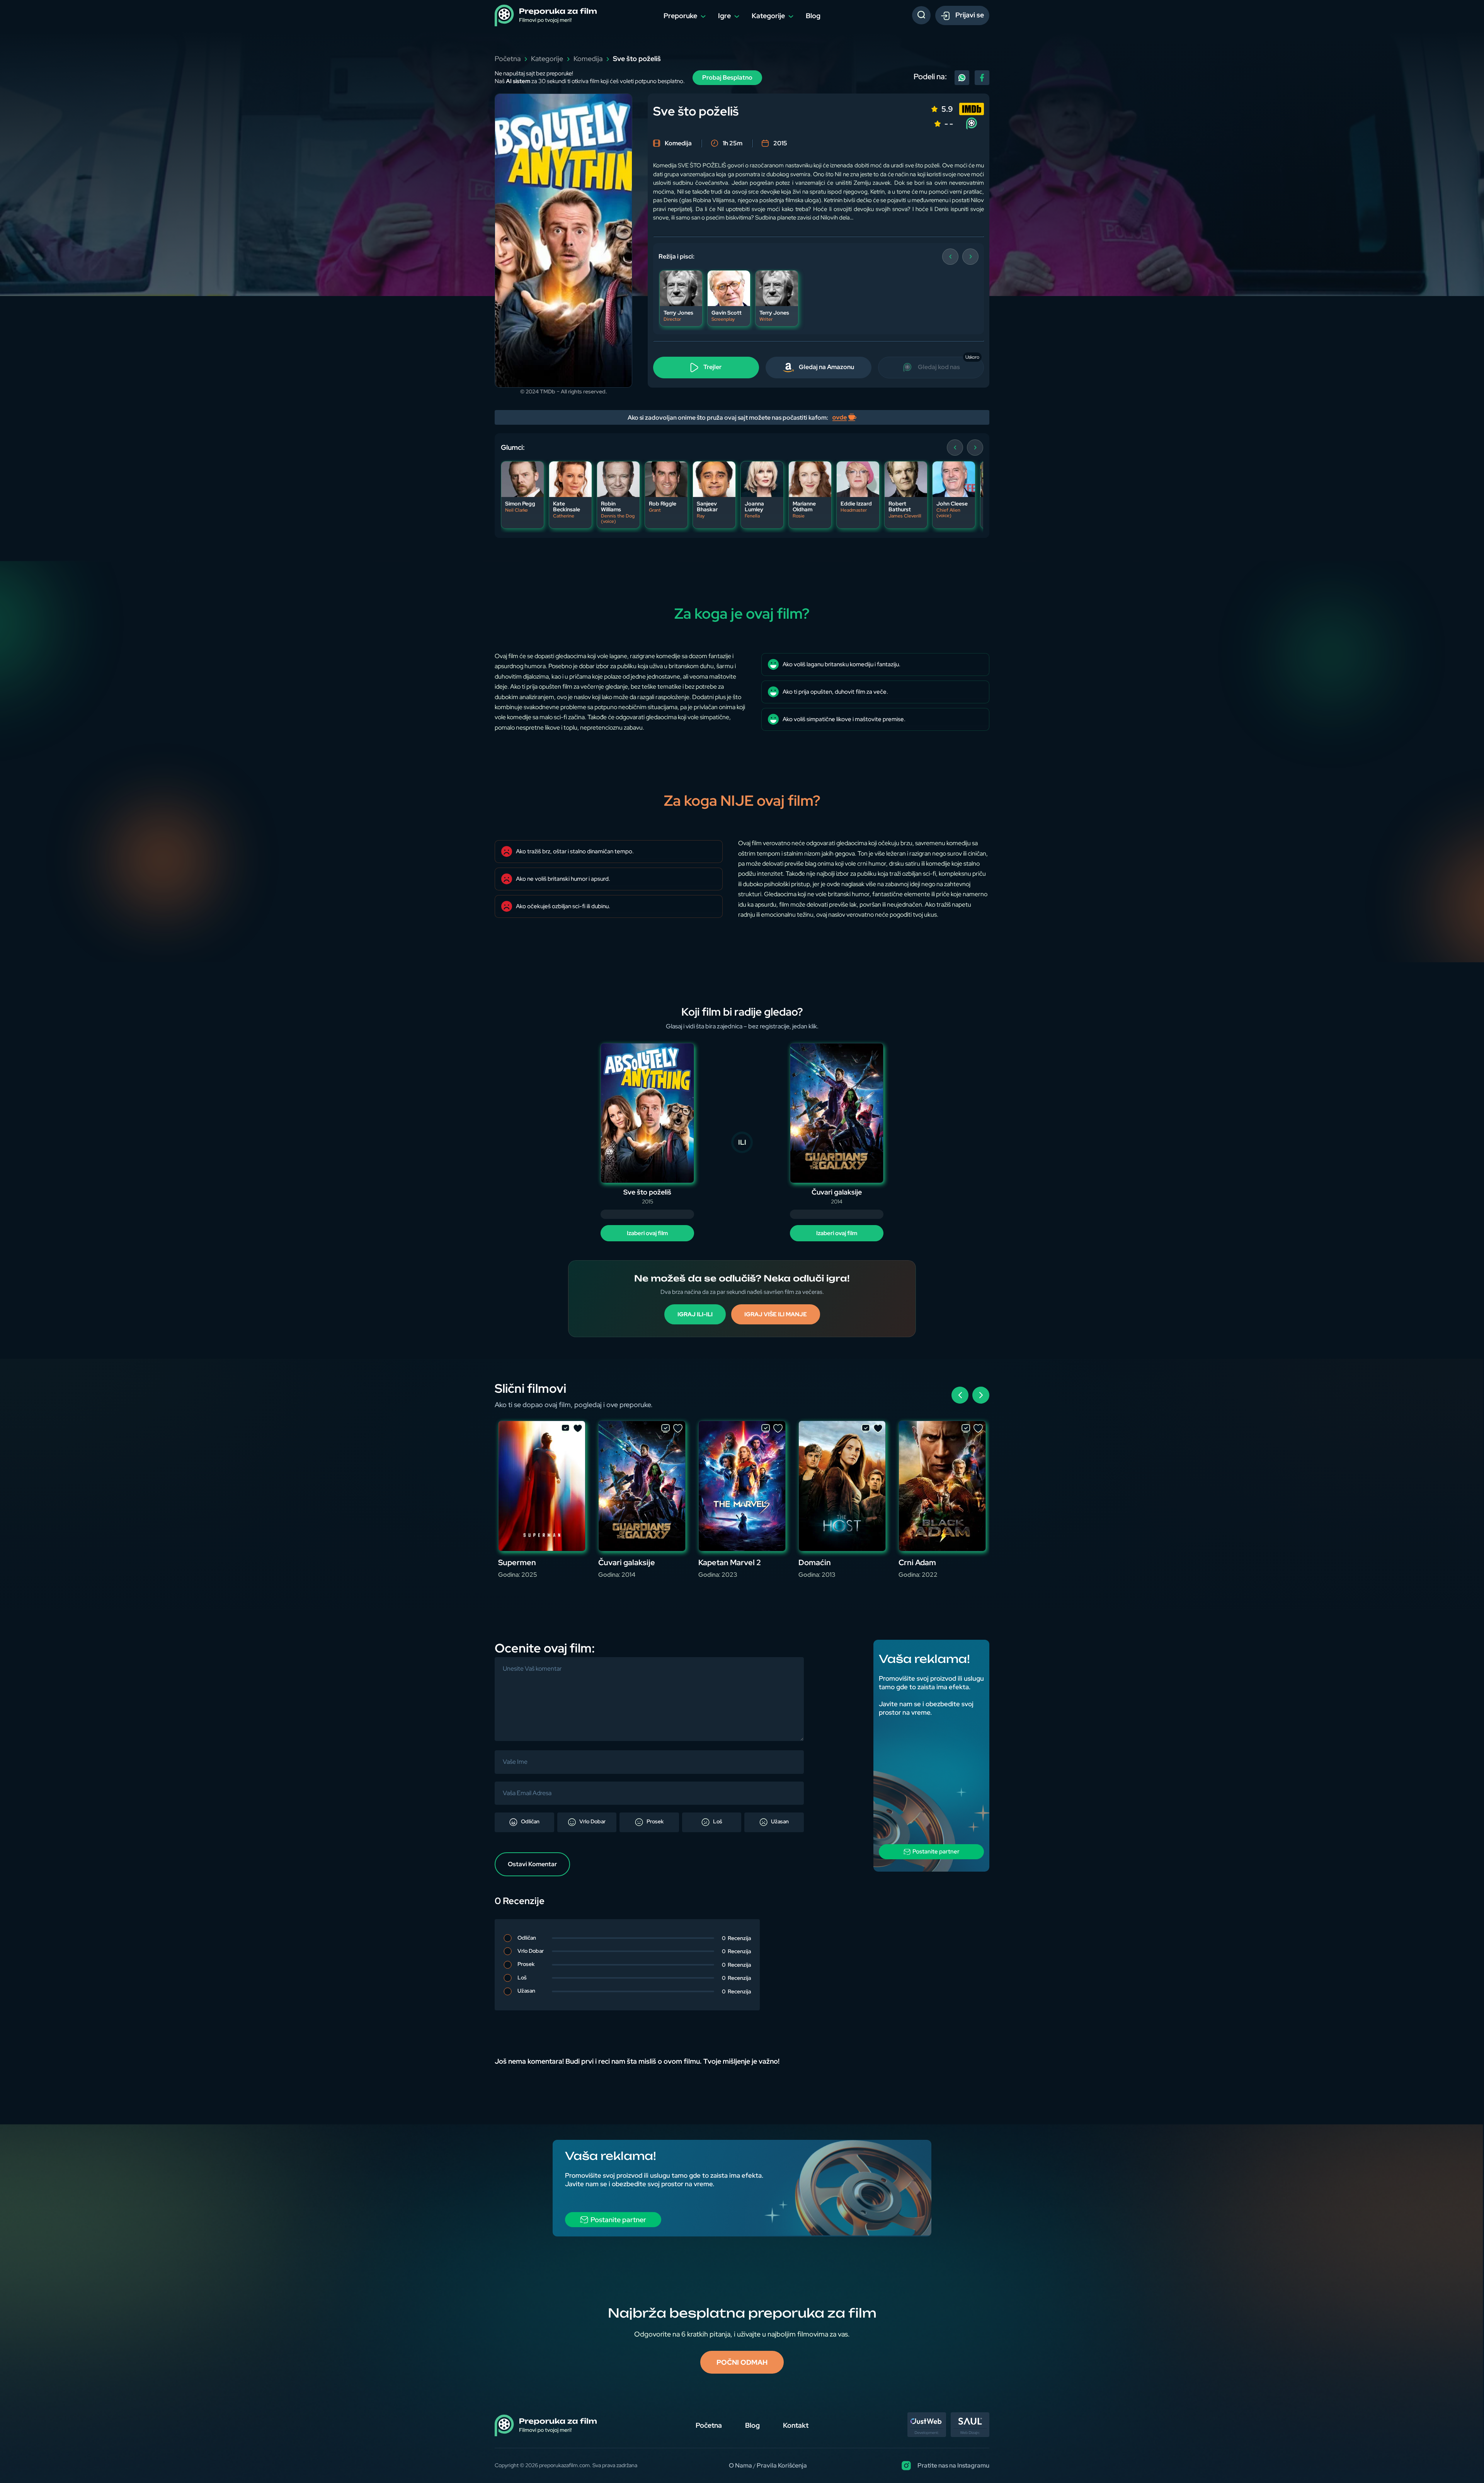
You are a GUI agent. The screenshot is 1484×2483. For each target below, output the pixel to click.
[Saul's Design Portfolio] (970, 2435)
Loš (717, 1821)
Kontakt (796, 2425)
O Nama (740, 2465)
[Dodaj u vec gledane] (565, 1429)
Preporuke (680, 16)
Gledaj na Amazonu (826, 367)
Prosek (654, 1821)
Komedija (588, 59)
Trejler (712, 367)
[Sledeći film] (981, 1395)
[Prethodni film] (960, 1395)
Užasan (779, 1821)
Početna (508, 59)
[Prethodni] (950, 257)
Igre (724, 16)
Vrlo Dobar (592, 1821)
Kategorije (768, 16)
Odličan (530, 1821)
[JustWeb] (927, 2435)
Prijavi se (969, 15)
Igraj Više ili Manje (776, 1314)
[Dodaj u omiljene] (578, 1429)
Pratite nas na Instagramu (953, 2465)
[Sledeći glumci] (975, 448)
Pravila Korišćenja (782, 2465)
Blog (813, 16)
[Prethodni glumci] (955, 448)
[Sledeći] (970, 257)
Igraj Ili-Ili (695, 1314)
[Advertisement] (931, 1756)
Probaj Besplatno (727, 77)
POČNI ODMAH (742, 2362)
